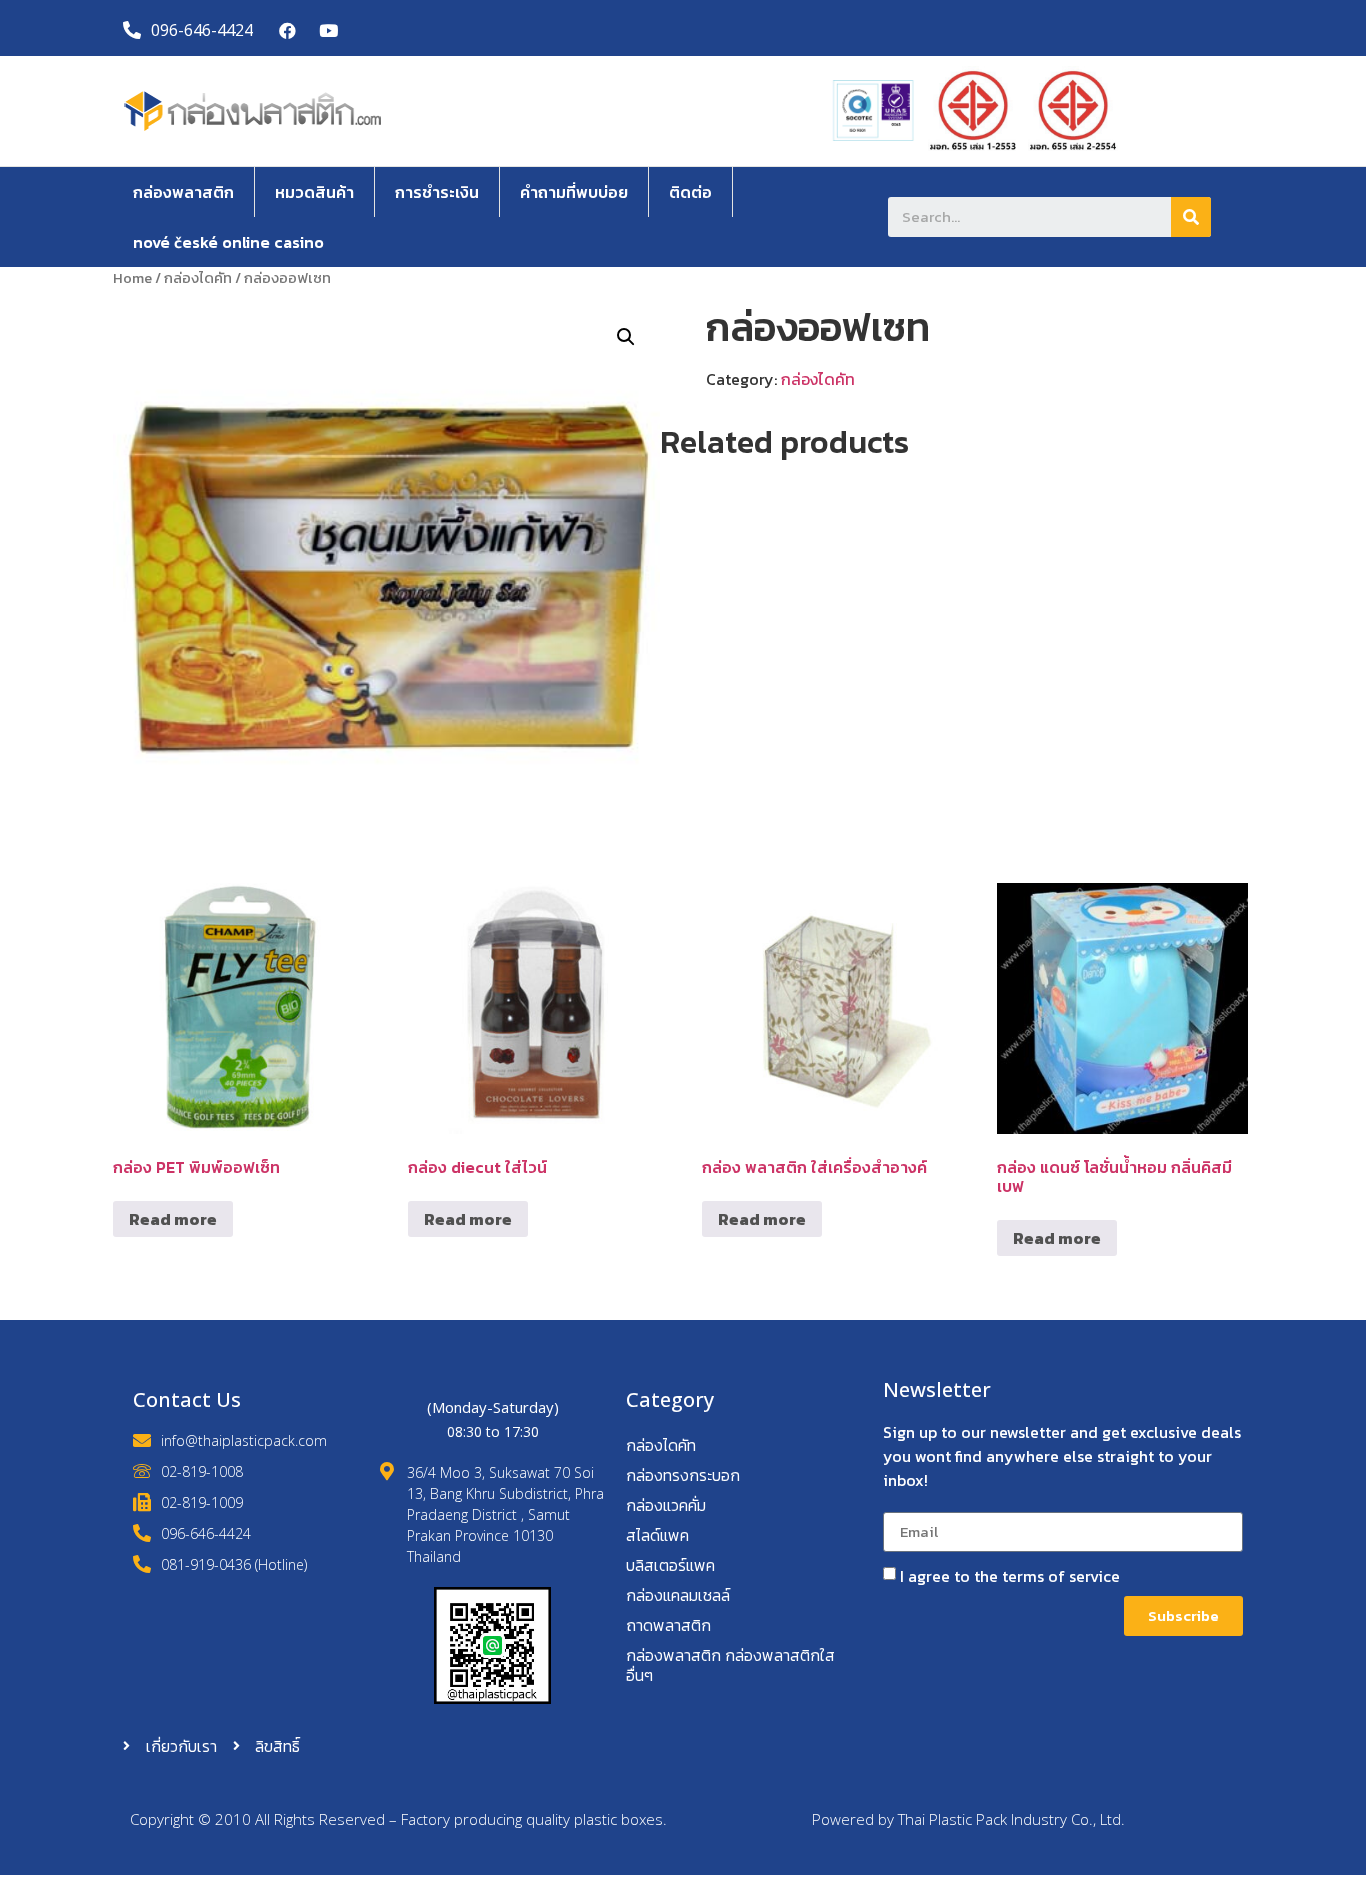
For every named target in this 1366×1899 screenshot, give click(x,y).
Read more (173, 1219)
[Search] (1191, 217)
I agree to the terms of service (1010, 1576)
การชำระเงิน (437, 192)
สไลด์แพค (657, 1535)
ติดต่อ (690, 192)
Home (132, 278)
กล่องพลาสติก (183, 192)
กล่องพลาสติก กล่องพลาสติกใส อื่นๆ (730, 1665)
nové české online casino (228, 242)
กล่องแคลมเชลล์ (678, 1595)
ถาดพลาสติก (668, 1625)
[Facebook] (288, 30)
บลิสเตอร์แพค (670, 1565)
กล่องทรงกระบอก (683, 1475)
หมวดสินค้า (314, 192)
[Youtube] (328, 30)
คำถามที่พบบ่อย (574, 192)
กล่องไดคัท (198, 278)
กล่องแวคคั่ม (666, 1505)
